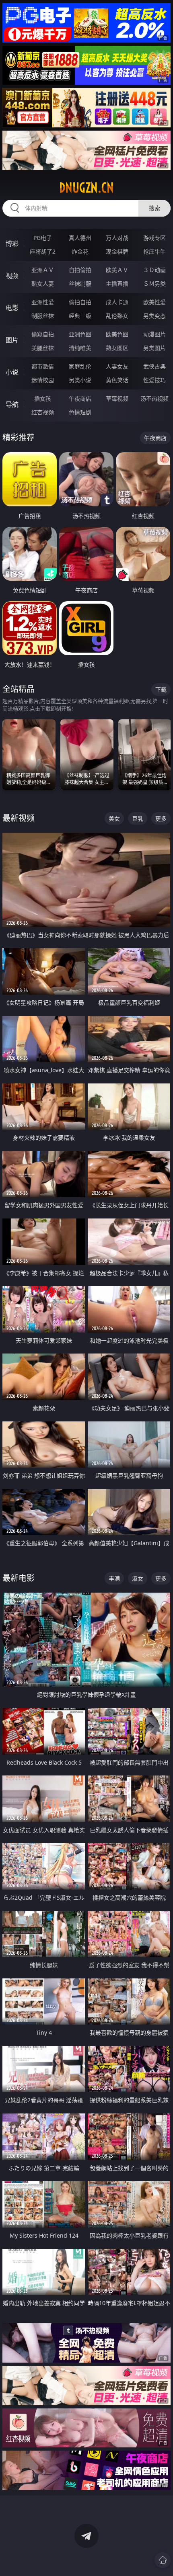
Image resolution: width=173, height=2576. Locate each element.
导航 (12, 404)
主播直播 (117, 284)
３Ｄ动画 (154, 270)
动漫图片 (154, 334)
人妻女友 (117, 366)
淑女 (138, 1578)
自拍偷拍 (80, 270)
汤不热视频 (154, 398)
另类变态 (154, 316)
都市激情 (43, 366)
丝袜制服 (80, 284)
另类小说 (80, 380)
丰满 (114, 1578)
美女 (114, 818)
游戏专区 (154, 238)
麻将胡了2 (43, 251)
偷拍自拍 (80, 302)
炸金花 (80, 251)
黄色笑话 (117, 380)
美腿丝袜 (43, 348)
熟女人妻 (43, 284)
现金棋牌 (117, 251)
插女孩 (43, 398)
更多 (161, 818)
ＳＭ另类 (154, 284)
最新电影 (19, 1578)
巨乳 (138, 818)
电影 (12, 308)
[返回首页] (163, 2560)
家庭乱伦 (80, 366)
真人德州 (80, 238)
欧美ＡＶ (117, 270)
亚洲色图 (80, 334)
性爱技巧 (154, 380)
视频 (12, 276)
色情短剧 (80, 412)
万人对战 (117, 238)
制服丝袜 (43, 316)
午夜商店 (80, 398)
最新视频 (19, 818)
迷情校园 (43, 380)
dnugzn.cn (86, 188)
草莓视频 (117, 398)
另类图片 (154, 348)
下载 (161, 689)
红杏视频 (43, 412)
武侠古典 (154, 366)
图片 (12, 340)
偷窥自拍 (43, 334)
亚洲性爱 (43, 302)
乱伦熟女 (117, 316)
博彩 (12, 244)
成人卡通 (117, 302)
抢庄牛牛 (154, 251)
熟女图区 (117, 348)
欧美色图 (117, 334)
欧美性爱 (154, 302)
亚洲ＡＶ (43, 270)
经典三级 (80, 316)
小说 (12, 372)
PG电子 (43, 238)
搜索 (154, 208)
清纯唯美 (80, 348)
